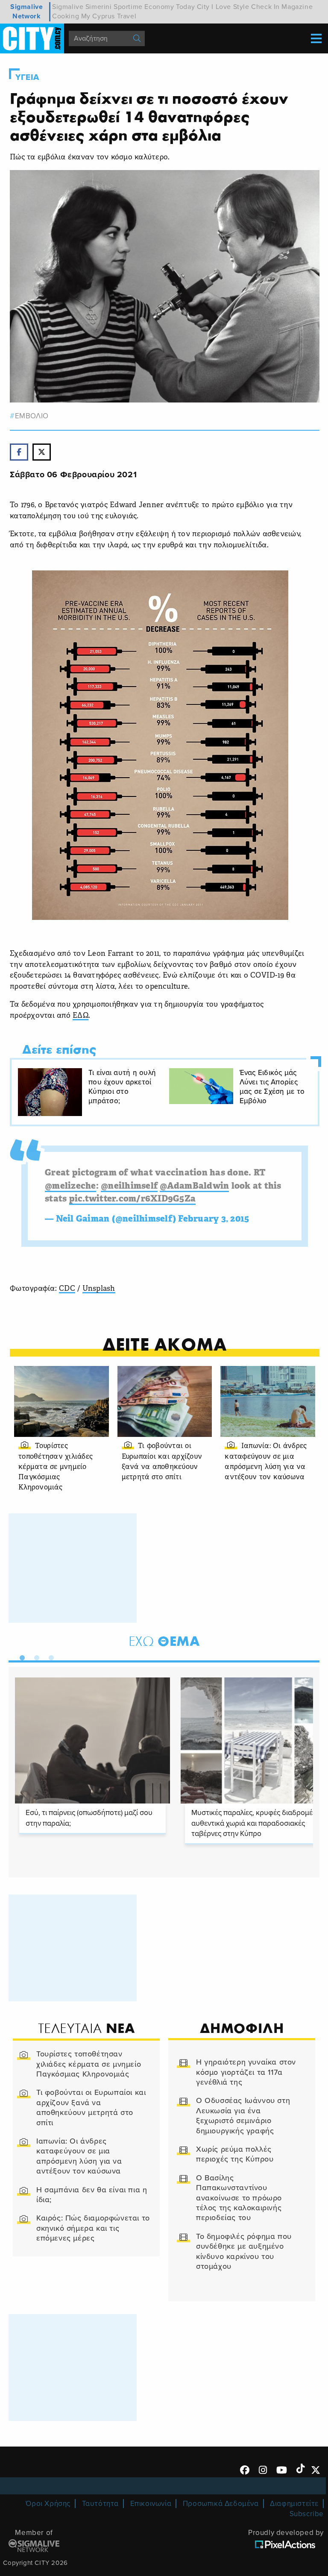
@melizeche (70, 1187)
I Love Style (230, 7)
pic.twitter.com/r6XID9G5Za (133, 1199)
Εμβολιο (32, 416)
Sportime (128, 7)
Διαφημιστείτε (294, 2504)
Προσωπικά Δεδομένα (221, 2504)
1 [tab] (20, 1656)
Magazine (297, 7)
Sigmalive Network (26, 12)
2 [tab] (35, 1656)
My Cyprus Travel (109, 16)
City (203, 7)
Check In (265, 7)
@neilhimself (129, 1187)
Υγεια (27, 77)
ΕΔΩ (81, 1016)
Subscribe (307, 2514)
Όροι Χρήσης (48, 2504)
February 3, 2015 (214, 1219)
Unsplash (99, 1289)
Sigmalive (68, 7)
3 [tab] (49, 1656)
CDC (67, 1289)
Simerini (99, 7)
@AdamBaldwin (194, 1187)
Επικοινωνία (151, 2504)
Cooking (66, 16)
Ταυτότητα (100, 2504)
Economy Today (170, 7)
